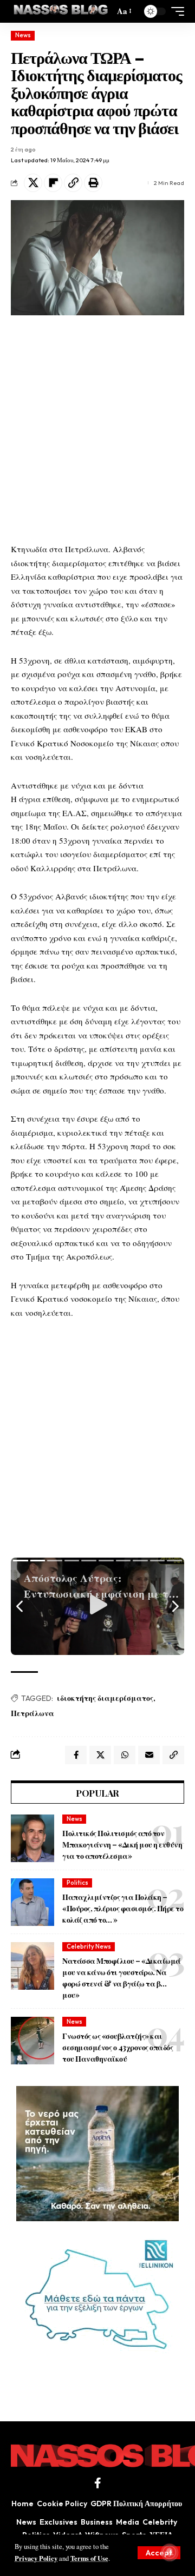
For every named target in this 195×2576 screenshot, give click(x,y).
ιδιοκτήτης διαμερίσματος (105, 1698)
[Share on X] (33, 183)
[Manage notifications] (170, 2552)
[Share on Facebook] (76, 1755)
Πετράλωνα (32, 1713)
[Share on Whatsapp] (125, 1755)
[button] (159, 2553)
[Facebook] (98, 2483)
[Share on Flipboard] (53, 183)
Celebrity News (89, 1946)
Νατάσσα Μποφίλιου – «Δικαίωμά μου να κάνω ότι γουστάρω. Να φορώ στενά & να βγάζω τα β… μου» (122, 1978)
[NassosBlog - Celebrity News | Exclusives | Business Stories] (61, 11)
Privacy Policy (36, 2558)
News (23, 35)
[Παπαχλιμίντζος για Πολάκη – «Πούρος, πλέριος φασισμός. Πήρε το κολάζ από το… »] (32, 1902)
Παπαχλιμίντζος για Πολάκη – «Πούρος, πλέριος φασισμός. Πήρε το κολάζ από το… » (123, 1908)
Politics (77, 1883)
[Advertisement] (97, 429)
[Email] (149, 1755)
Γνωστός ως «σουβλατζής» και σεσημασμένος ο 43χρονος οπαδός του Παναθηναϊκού (118, 2047)
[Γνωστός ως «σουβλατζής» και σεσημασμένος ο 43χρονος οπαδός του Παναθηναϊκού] (32, 2041)
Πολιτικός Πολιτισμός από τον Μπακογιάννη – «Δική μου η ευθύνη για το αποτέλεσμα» (122, 1845)
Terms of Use (89, 2558)
